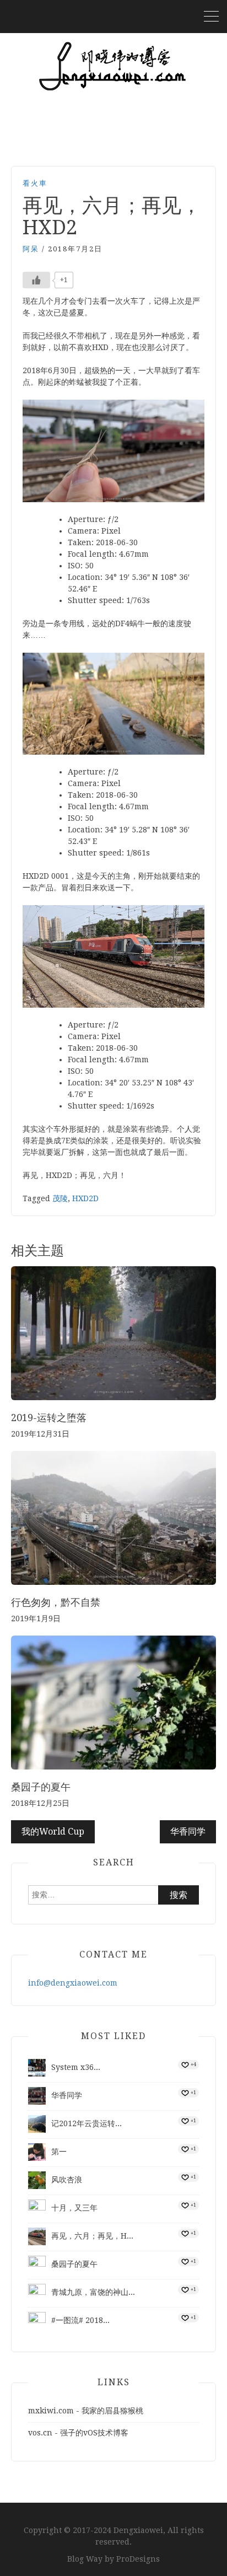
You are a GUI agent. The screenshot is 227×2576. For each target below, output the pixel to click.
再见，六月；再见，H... (92, 2236)
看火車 (35, 183)
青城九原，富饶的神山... (93, 2292)
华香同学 (188, 1832)
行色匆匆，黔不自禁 (56, 1602)
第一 (59, 2152)
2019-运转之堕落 (49, 1418)
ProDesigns (138, 2559)
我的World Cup (53, 1832)
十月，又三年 (74, 2208)
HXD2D (85, 1198)
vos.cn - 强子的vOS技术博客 (78, 2433)
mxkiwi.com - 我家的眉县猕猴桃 (86, 2411)
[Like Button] (36, 280)
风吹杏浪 (67, 2180)
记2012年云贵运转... (87, 2123)
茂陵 (60, 1198)
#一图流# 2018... (80, 2320)
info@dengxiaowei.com (73, 1983)
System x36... (76, 2067)
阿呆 (31, 249)
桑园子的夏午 (41, 1787)
